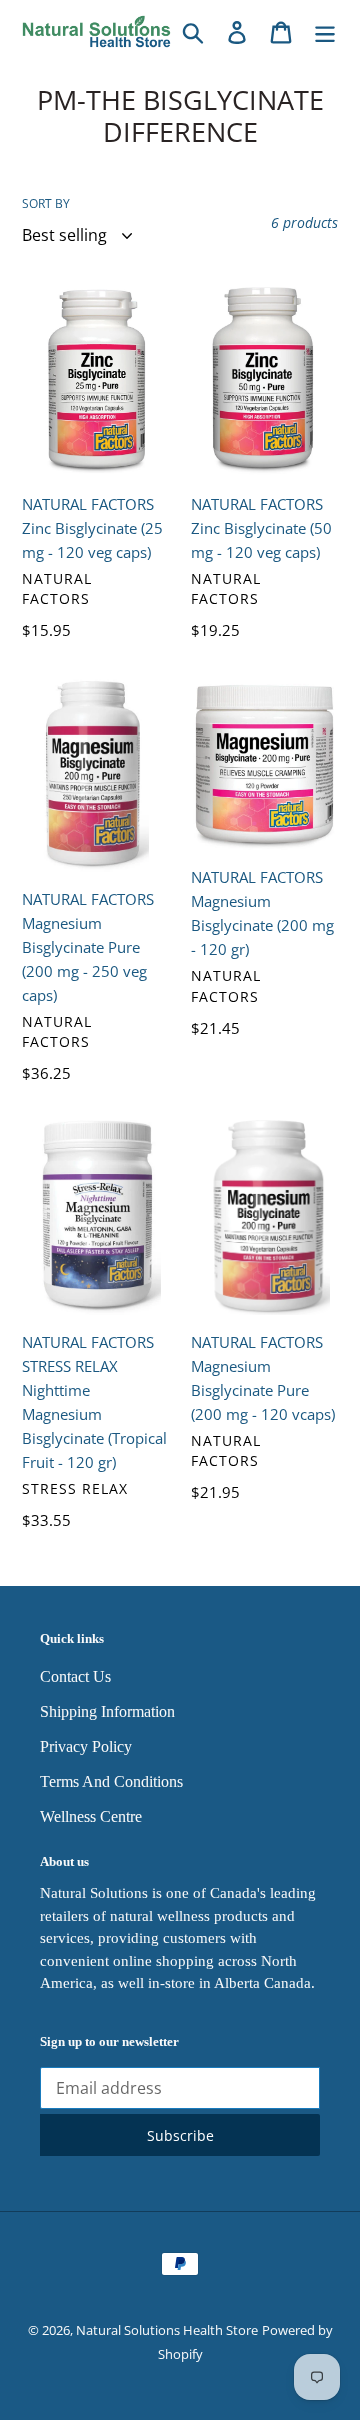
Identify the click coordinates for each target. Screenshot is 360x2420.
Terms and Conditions (111, 1781)
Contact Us (75, 1676)
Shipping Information (107, 1711)
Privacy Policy (86, 1746)
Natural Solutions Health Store (167, 2330)
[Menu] (325, 31)
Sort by (46, 203)
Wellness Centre (91, 1816)
